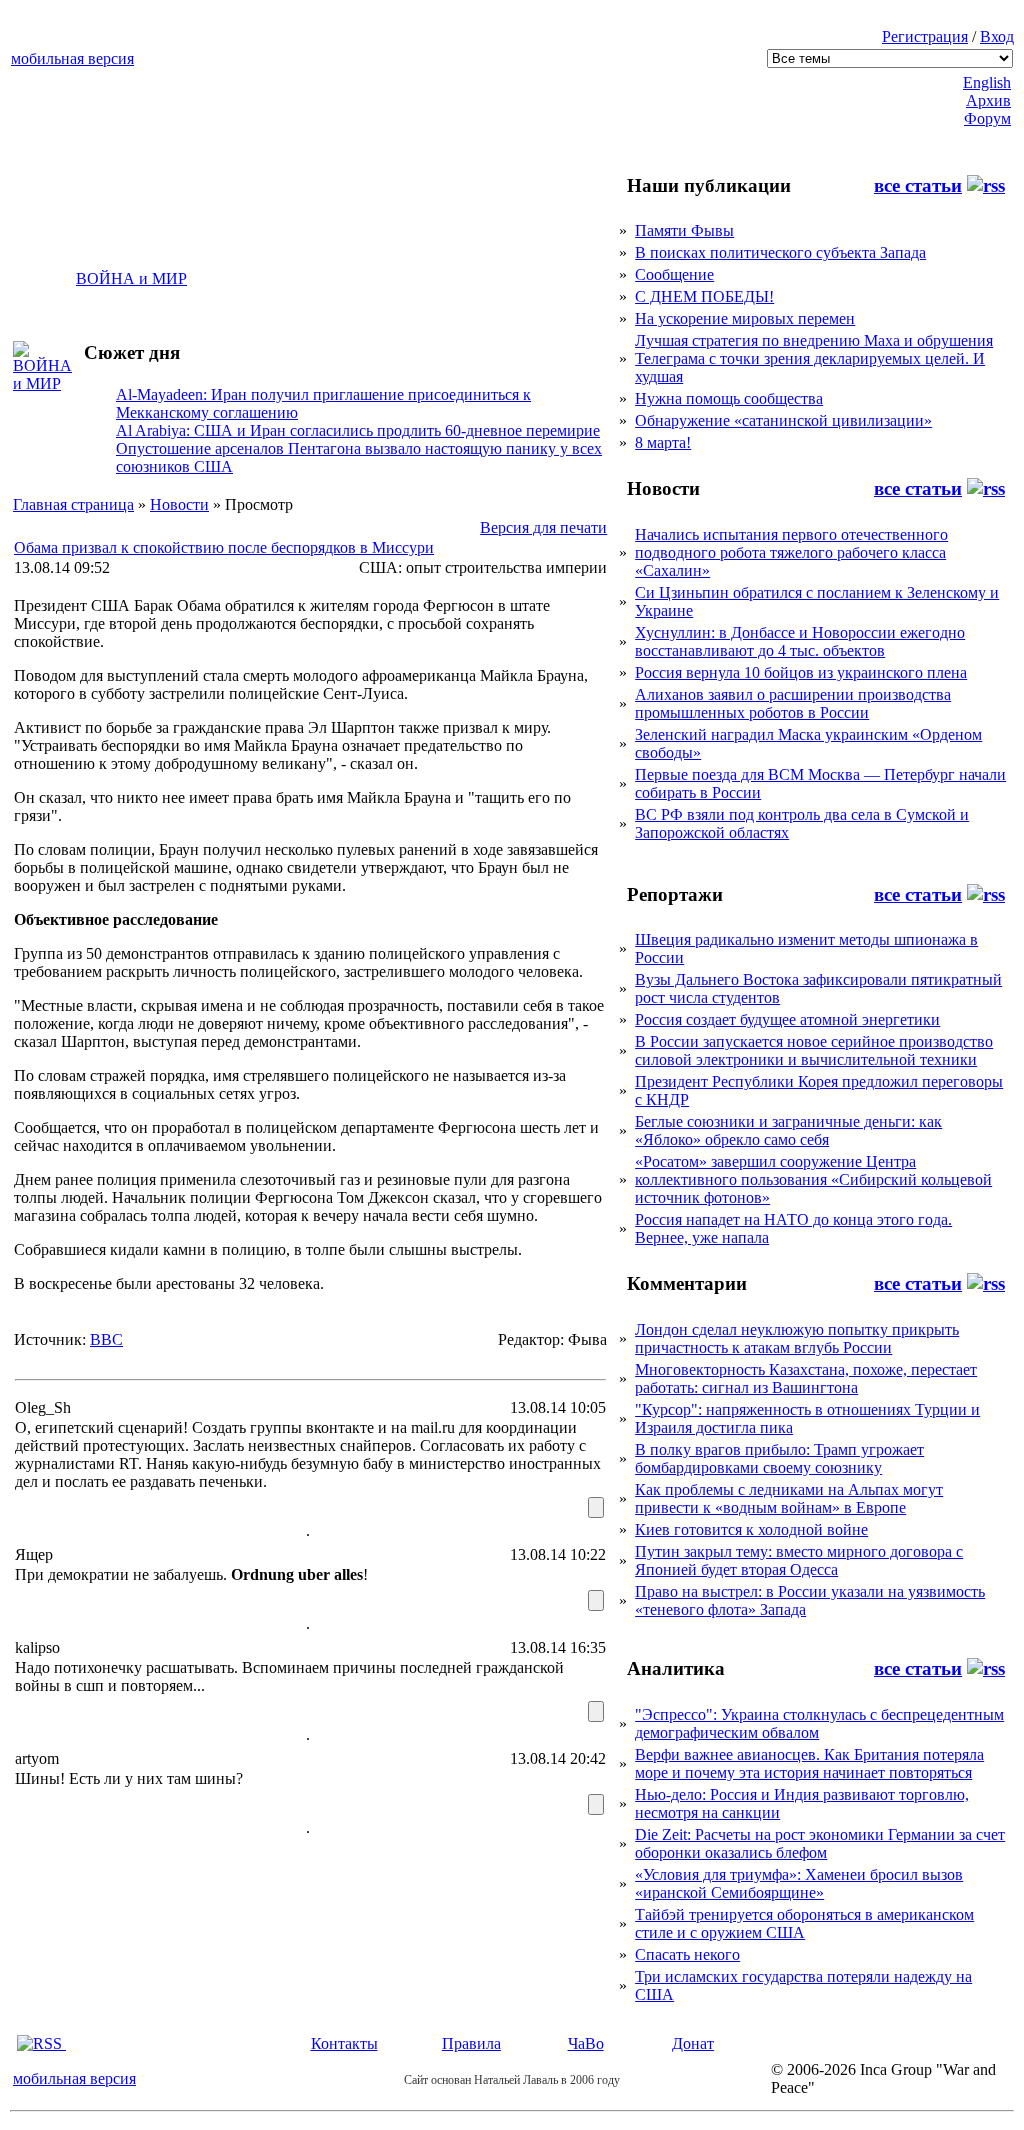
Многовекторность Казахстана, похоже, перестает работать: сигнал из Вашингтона (806, 1378)
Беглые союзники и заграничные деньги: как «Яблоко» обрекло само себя (788, 1130)
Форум (987, 118)
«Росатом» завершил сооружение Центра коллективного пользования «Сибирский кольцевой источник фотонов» (813, 1179)
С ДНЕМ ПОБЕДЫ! (704, 296)
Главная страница (73, 504)
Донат (693, 2043)
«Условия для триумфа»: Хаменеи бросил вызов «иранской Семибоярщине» (799, 1883)
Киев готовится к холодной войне (751, 1529)
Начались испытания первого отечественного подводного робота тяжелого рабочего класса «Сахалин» (791, 552)
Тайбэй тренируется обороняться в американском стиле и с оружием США (804, 1923)
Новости (179, 504)
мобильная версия (72, 58)
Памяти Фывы (684, 230)
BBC (106, 1339)
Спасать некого (687, 1954)
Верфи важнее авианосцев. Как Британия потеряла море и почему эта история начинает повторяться (809, 1763)
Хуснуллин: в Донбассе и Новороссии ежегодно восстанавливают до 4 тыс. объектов (800, 641)
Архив (988, 100)
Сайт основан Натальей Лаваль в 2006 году (512, 2080)
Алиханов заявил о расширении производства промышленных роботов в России (793, 703)
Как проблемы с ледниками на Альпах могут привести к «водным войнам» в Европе (789, 1498)
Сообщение (674, 274)
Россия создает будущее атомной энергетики (787, 1019)
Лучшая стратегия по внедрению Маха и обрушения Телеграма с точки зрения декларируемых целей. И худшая (814, 358)
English (987, 82)
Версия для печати (543, 527)
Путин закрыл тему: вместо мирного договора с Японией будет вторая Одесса (799, 1560)
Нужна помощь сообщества (729, 398)
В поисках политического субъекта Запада (780, 252)
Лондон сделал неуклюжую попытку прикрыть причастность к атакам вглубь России (797, 1338)
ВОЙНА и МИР (131, 278)
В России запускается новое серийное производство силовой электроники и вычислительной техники (814, 1050)
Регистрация (925, 36)
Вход (997, 36)
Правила (471, 2043)
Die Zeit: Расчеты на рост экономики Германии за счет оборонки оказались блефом (820, 1843)
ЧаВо (586, 2043)
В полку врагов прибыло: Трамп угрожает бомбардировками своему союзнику (779, 1458)
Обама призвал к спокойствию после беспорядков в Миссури (224, 547)
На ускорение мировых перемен (745, 318)
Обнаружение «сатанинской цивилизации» (783, 420)
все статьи (918, 185)
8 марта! (663, 442)
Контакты (344, 2043)
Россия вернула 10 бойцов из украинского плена (801, 672)
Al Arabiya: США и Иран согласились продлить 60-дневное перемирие (358, 430)
